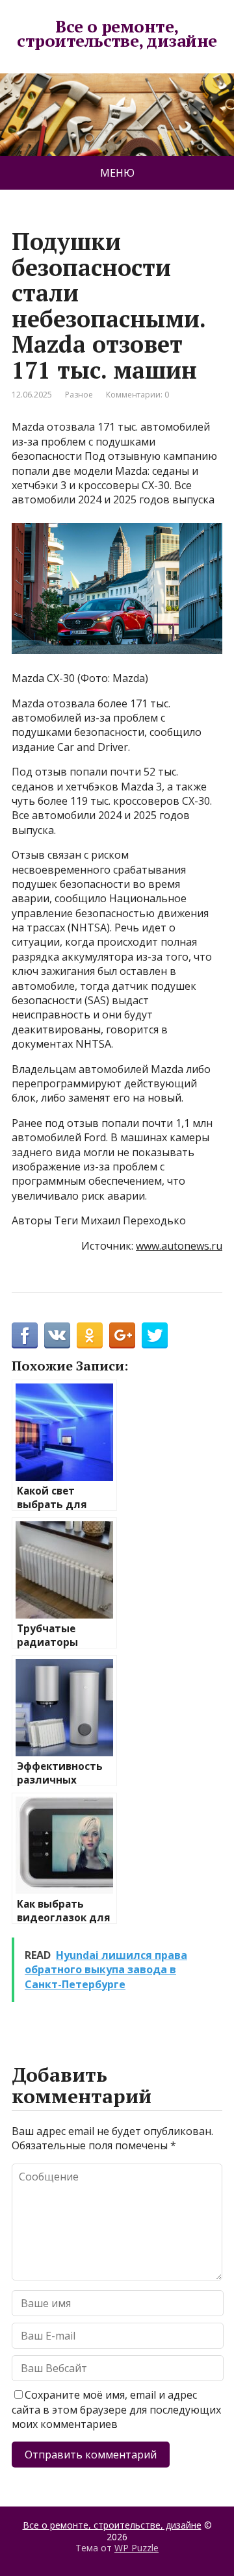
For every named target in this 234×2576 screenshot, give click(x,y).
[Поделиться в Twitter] (155, 1335)
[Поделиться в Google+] (122, 1335)
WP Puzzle (136, 2548)
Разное (79, 395)
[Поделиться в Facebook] (25, 1335)
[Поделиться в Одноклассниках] (90, 1335)
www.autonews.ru (179, 1246)
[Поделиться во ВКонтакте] (57, 1335)
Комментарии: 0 (137, 395)
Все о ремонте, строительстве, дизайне (117, 33)
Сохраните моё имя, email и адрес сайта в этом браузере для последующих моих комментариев (116, 2409)
